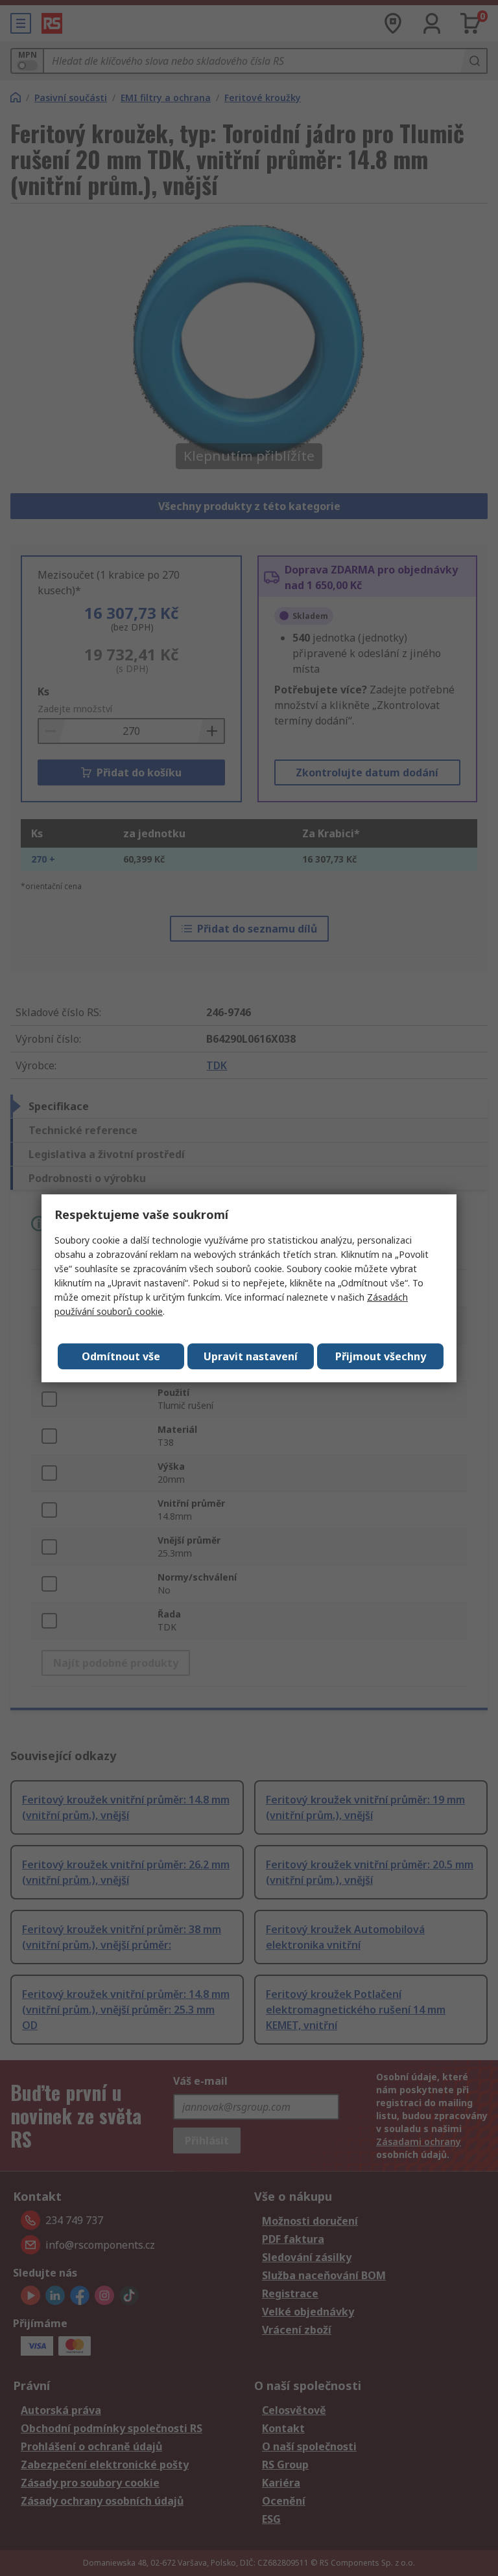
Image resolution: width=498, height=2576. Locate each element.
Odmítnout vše (121, 1356)
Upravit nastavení (251, 1356)
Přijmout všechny (381, 1356)
